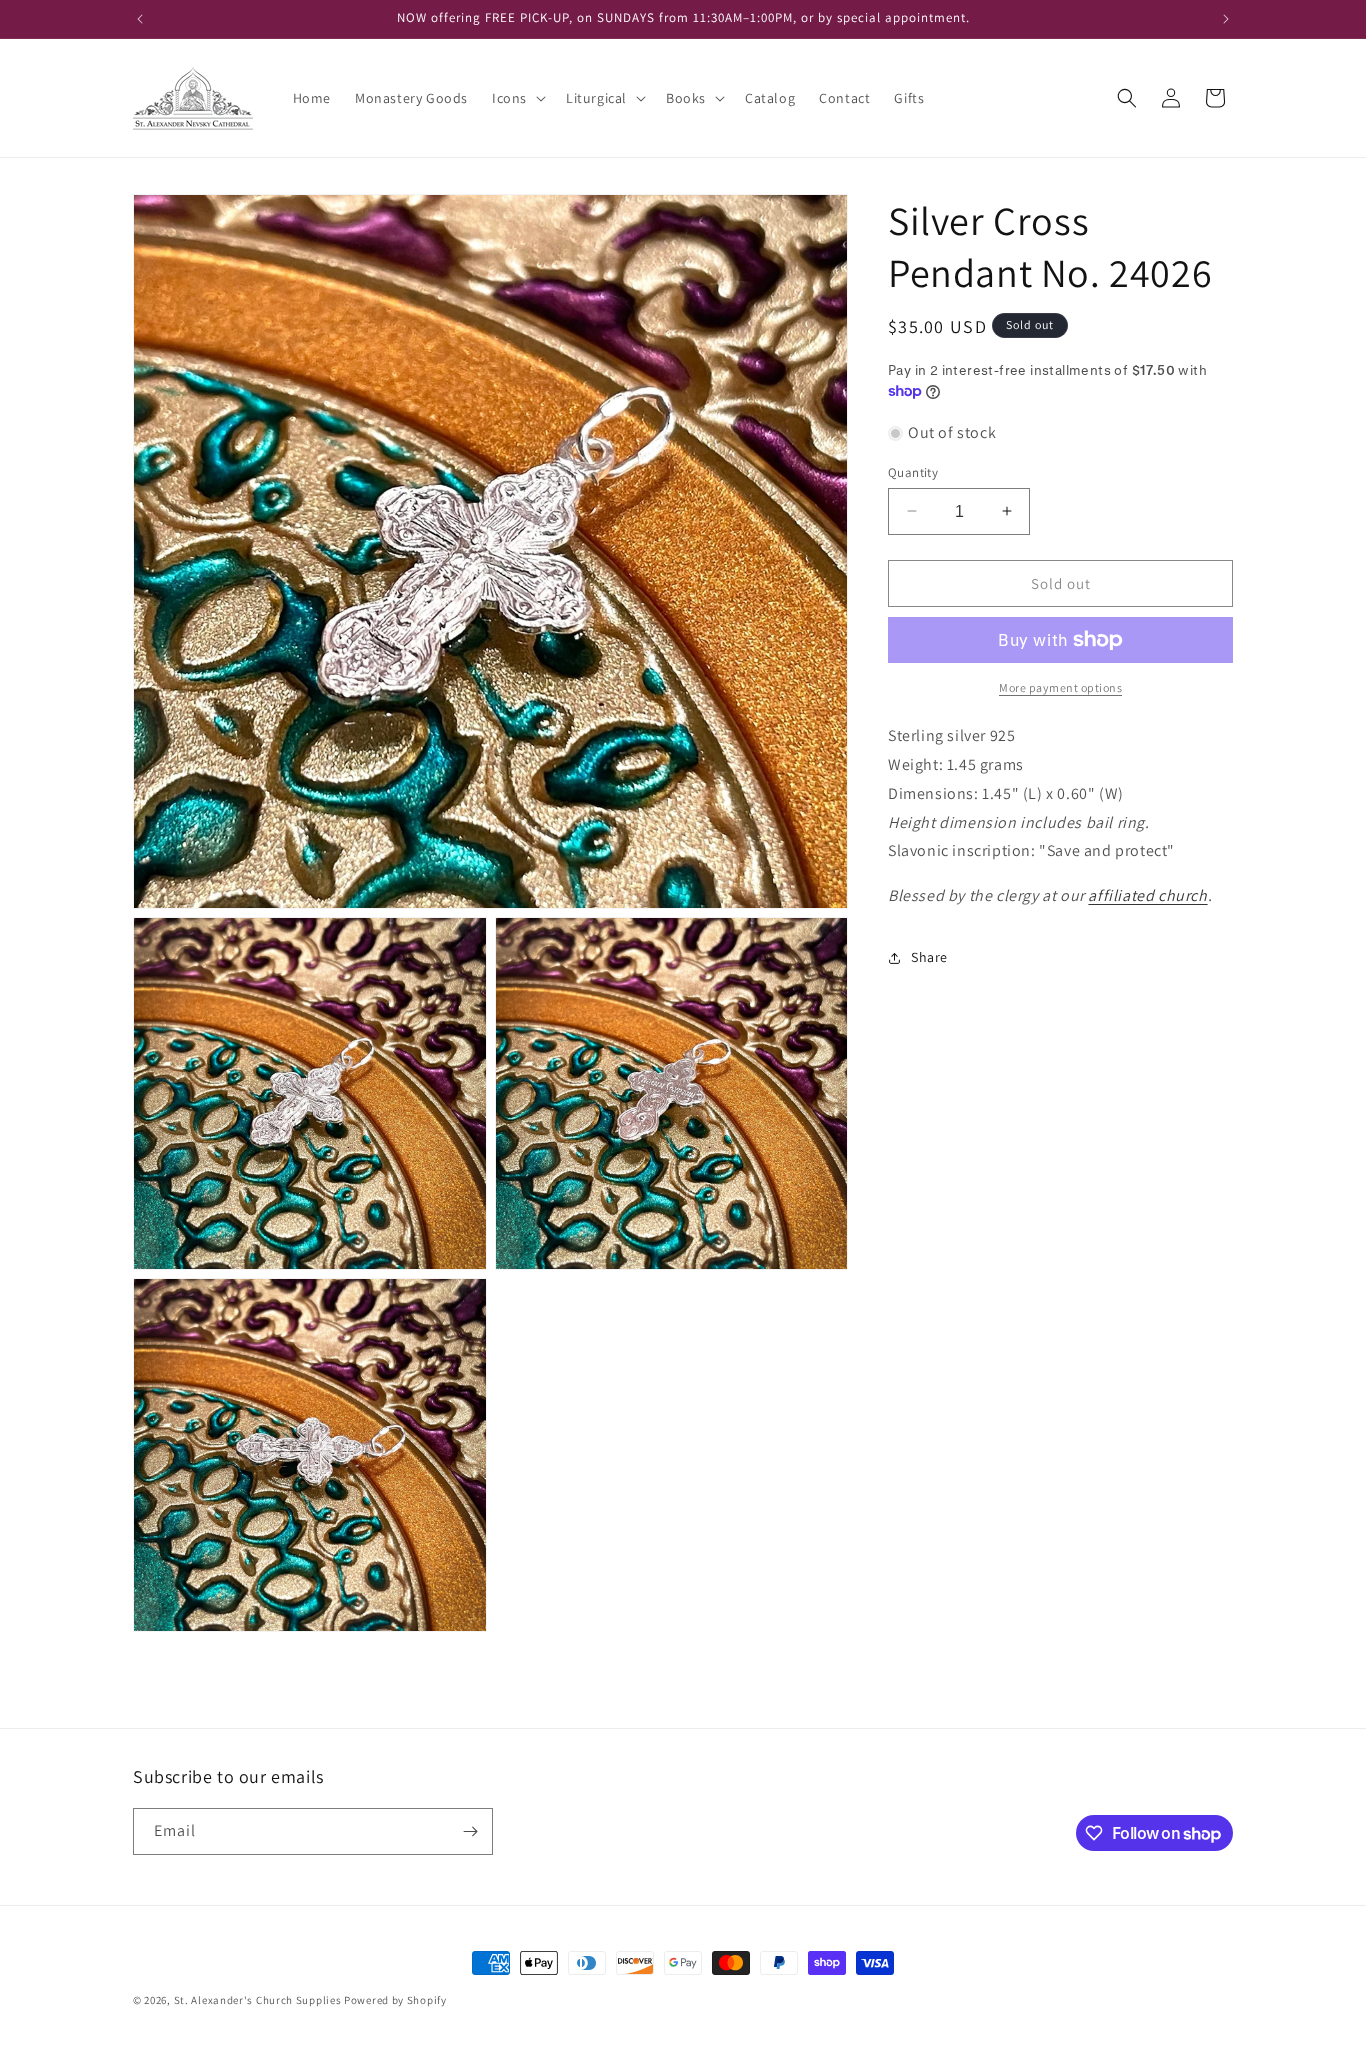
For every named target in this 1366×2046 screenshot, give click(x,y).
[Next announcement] (1226, 19)
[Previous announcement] (140, 19)
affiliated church (1147, 895)
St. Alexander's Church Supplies (258, 2000)
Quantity (913, 471)
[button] (517, 98)
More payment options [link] (1060, 687)
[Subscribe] (470, 1831)
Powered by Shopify (395, 2000)
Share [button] (929, 957)
